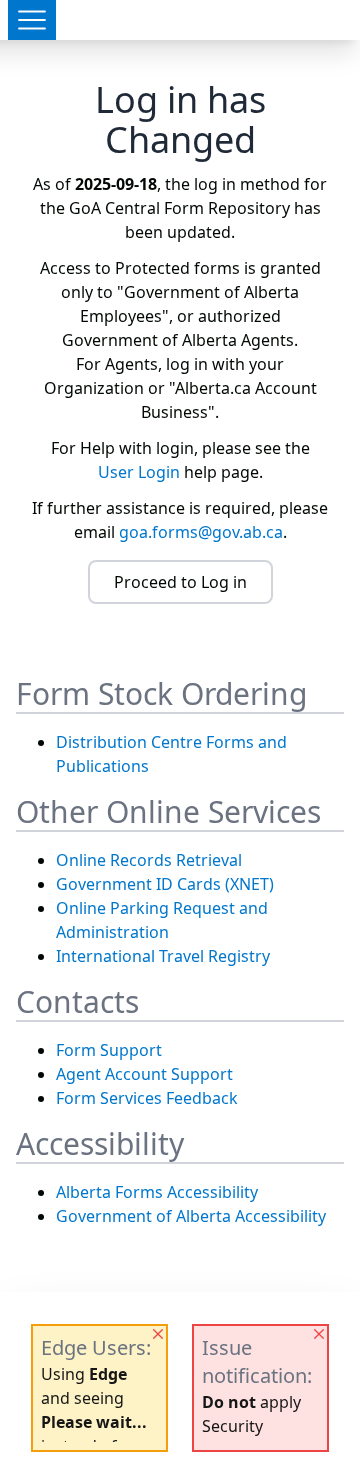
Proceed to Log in (180, 582)
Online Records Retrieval (149, 860)
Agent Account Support (144, 1074)
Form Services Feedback (147, 1098)
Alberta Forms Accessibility (157, 1192)
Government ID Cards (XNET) (165, 884)
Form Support (109, 1050)
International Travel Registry (163, 956)
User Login (139, 472)
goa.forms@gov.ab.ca (201, 532)
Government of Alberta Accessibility (191, 1216)
